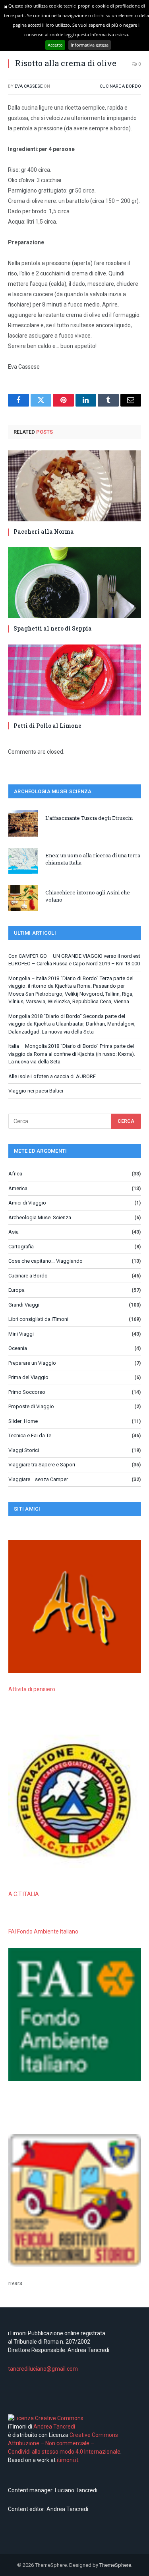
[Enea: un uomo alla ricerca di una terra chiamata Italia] (23, 861)
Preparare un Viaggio (32, 1363)
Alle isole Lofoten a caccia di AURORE (52, 1076)
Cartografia (21, 1247)
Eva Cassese (29, 86)
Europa (16, 1290)
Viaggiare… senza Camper (38, 1479)
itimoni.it (68, 2460)
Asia (14, 1232)
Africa (15, 1174)
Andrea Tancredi (54, 2427)
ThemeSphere (115, 2565)
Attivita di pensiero (32, 1689)
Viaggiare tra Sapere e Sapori (42, 1465)
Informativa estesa (90, 45)
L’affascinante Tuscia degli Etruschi (89, 818)
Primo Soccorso (27, 1392)
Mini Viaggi (21, 1334)
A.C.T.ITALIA (24, 1894)
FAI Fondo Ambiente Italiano (43, 1932)
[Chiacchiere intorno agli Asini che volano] (23, 898)
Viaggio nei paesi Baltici (36, 1091)
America (18, 1188)
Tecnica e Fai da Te (30, 1435)
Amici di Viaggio (27, 1203)
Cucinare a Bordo (120, 86)
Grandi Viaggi (24, 1305)
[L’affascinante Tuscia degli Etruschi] (23, 823)
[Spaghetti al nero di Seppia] (74, 583)
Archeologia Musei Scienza (40, 1217)
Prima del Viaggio (28, 1377)
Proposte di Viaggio (31, 1406)
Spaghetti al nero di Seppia (53, 628)
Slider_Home (23, 1421)
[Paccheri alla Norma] (74, 486)
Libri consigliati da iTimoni (38, 1319)
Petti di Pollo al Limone (47, 726)
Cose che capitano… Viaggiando (45, 1261)
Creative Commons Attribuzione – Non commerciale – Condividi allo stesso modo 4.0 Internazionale (64, 2443)
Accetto (55, 45)
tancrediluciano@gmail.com (43, 2369)
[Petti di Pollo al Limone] (74, 680)
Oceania (18, 1348)
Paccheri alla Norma (44, 532)
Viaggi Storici (24, 1450)
